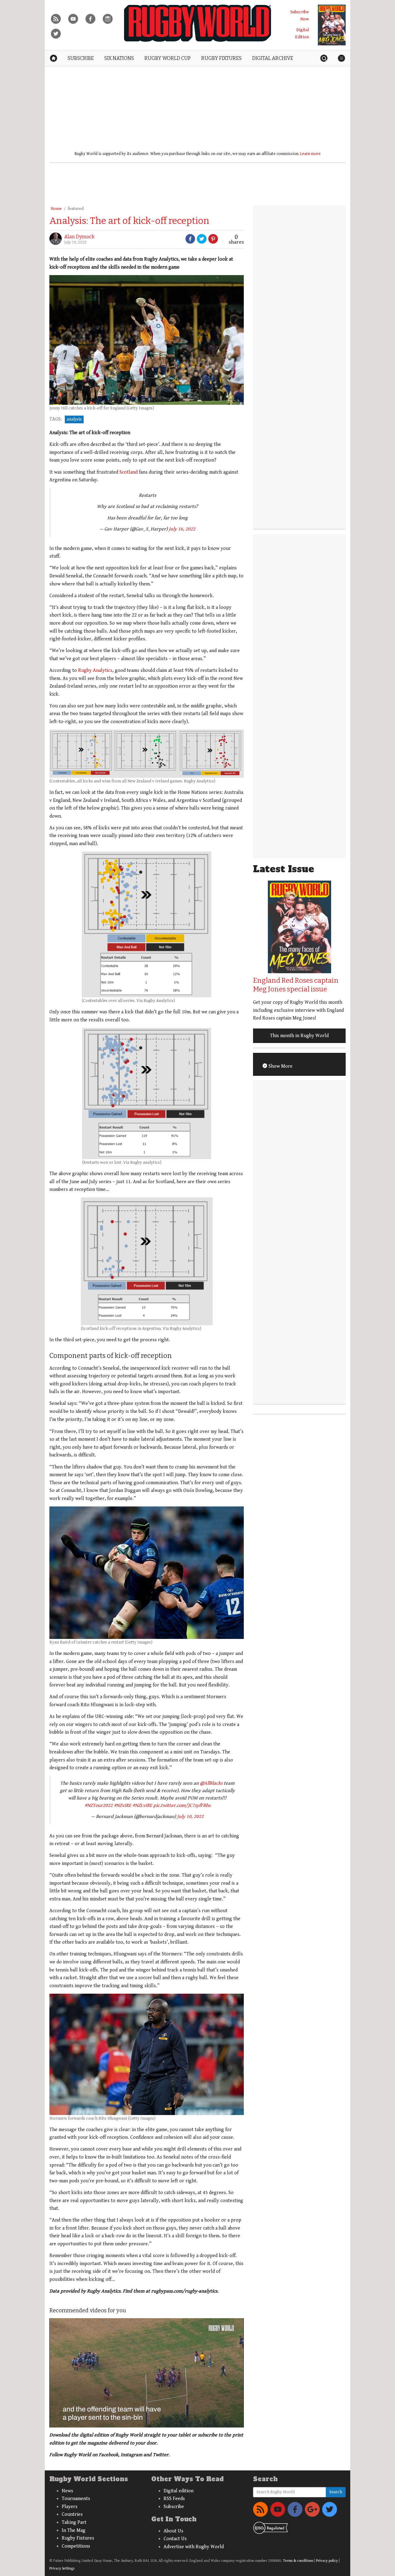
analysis (74, 419)
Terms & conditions (298, 2561)
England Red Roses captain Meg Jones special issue (296, 985)
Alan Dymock (79, 237)
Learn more (310, 154)
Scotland (129, 472)
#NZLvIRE (142, 1805)
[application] (147, 2373)
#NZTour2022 (99, 1805)
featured (76, 209)
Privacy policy (327, 2561)
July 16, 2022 (182, 529)
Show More (280, 1066)
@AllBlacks (211, 1783)
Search (336, 2492)
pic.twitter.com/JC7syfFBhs (182, 1805)
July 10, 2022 (190, 1817)
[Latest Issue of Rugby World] (332, 25)
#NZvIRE (123, 1805)
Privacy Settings (62, 2568)
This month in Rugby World (299, 1036)
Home (56, 209)
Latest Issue (284, 869)
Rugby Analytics (95, 670)
